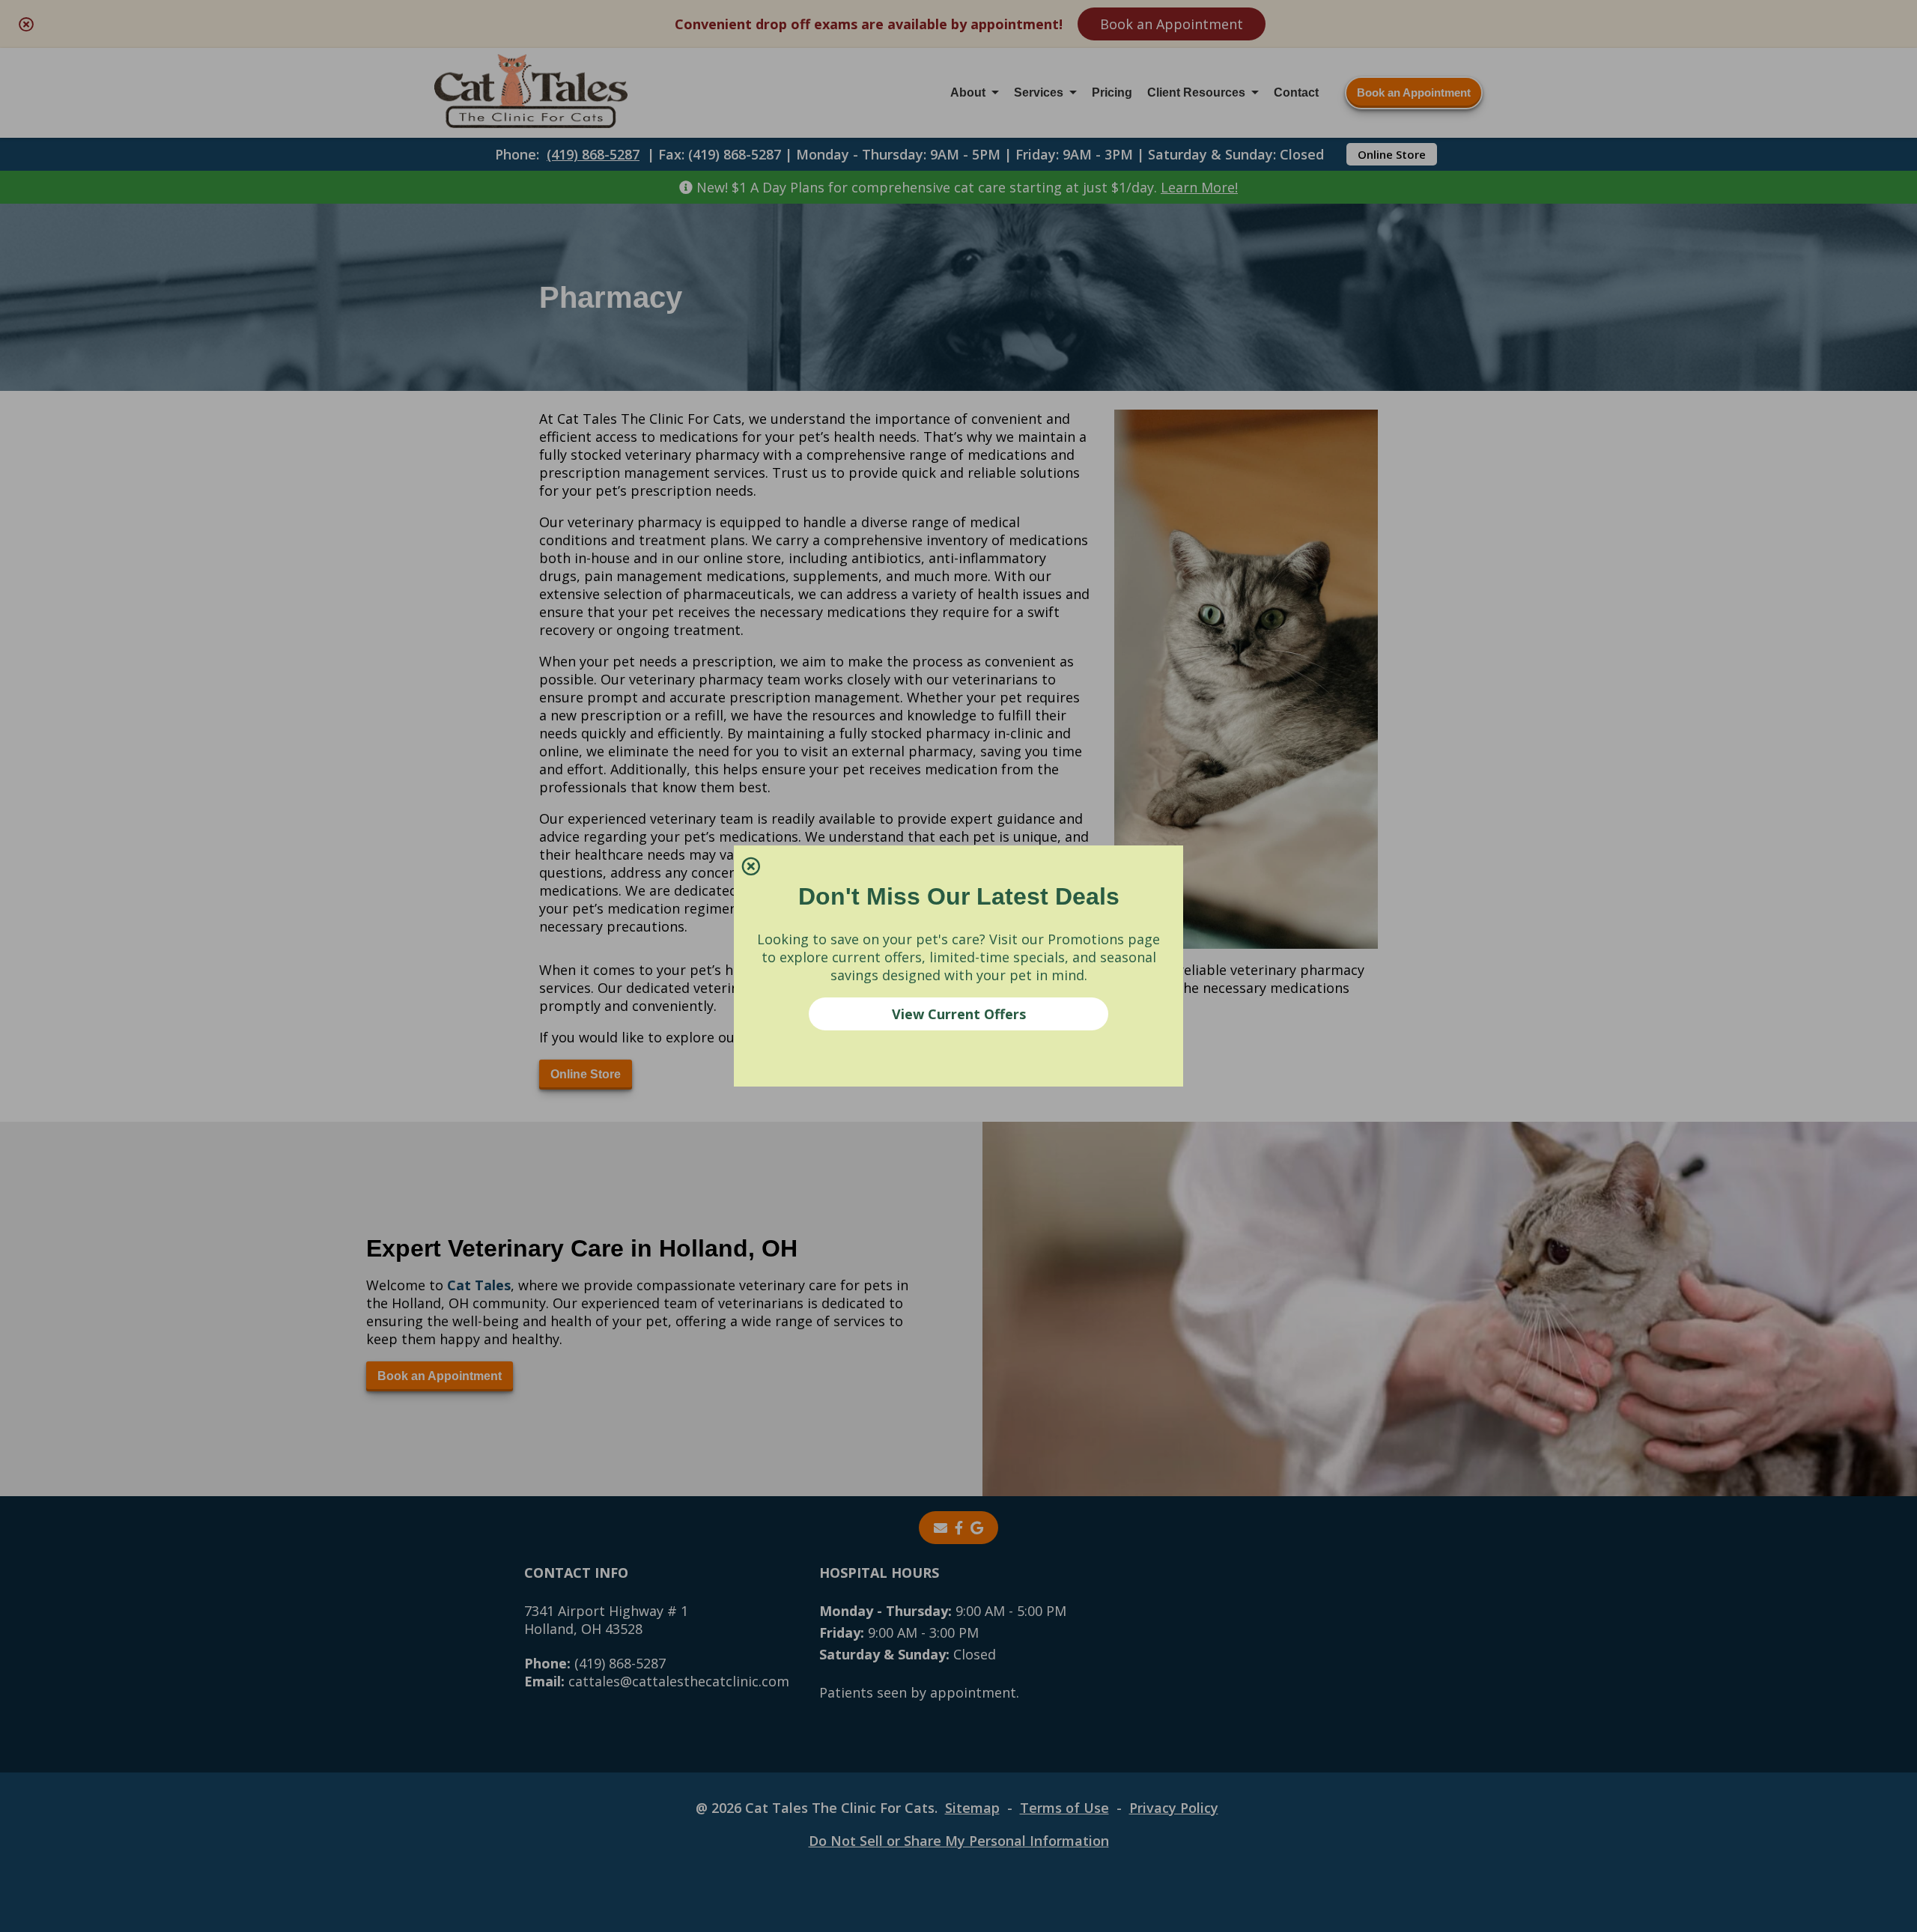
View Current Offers (959, 1014)
